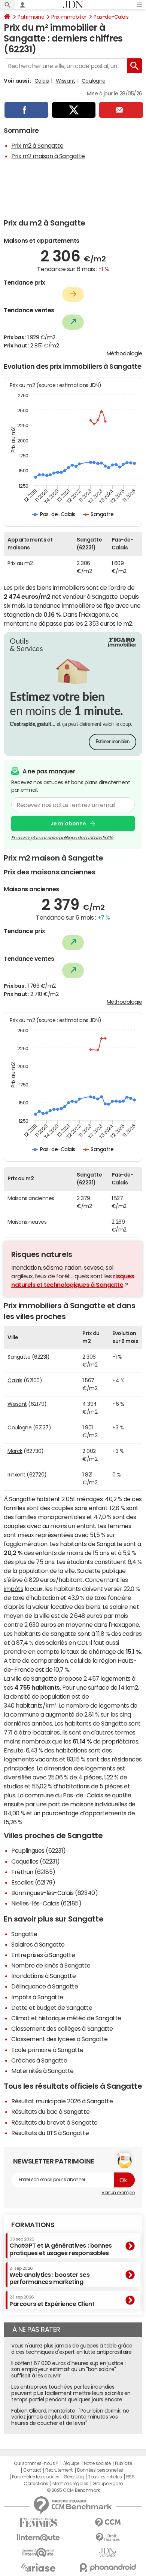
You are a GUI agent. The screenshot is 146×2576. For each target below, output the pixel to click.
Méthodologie (124, 353)
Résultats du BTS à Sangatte (50, 2133)
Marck (15, 1451)
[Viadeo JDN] (108, 2553)
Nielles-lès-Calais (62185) (46, 1903)
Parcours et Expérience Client (52, 2301)
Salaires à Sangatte (38, 1944)
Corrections (36, 2484)
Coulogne (94, 81)
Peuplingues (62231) (39, 1850)
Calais (42, 81)
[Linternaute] (38, 2538)
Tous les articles (105, 2477)
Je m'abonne (68, 824)
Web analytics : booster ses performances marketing (49, 2276)
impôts (13, 1589)
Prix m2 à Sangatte (37, 145)
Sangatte (24, 1934)
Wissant (66, 81)
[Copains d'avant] (38, 2553)
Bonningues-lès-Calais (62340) (54, 1893)
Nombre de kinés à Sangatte (51, 1965)
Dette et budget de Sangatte (52, 2008)
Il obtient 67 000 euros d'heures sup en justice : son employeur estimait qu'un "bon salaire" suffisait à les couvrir (68, 2370)
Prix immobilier (69, 17)
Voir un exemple (118, 2193)
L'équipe (71, 2463)
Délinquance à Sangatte (45, 1986)
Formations (33, 2225)
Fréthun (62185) (33, 1872)
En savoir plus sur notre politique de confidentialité (62, 838)
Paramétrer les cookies (36, 2477)
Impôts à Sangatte (37, 1997)
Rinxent (16, 1475)
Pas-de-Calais (111, 17)
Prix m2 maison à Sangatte (48, 156)
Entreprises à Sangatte (43, 1955)
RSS (130, 2477)
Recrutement (59, 2470)
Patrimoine (31, 17)
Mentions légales (70, 2484)
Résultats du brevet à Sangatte (54, 2122)
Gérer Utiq (74, 2477)
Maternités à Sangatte (42, 2071)
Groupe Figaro (108, 2484)
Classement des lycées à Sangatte (60, 2039)
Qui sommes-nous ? (36, 2463)
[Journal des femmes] (38, 2523)
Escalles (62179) (33, 1882)
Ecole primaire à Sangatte (47, 2050)
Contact (32, 2470)
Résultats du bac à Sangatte (50, 2112)
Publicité (124, 2463)
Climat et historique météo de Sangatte (66, 2018)
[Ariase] (38, 2567)
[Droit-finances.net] (108, 2538)
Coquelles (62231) (36, 1861)
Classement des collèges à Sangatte (62, 2028)
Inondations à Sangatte (43, 1976)
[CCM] (108, 2523)
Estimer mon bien (112, 742)
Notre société (97, 2463)
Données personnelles (100, 2470)
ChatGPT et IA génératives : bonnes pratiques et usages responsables (61, 2246)
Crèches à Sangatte (39, 2060)
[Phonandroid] (108, 2568)
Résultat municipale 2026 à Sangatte (62, 2101)
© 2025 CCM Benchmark (73, 2490)
